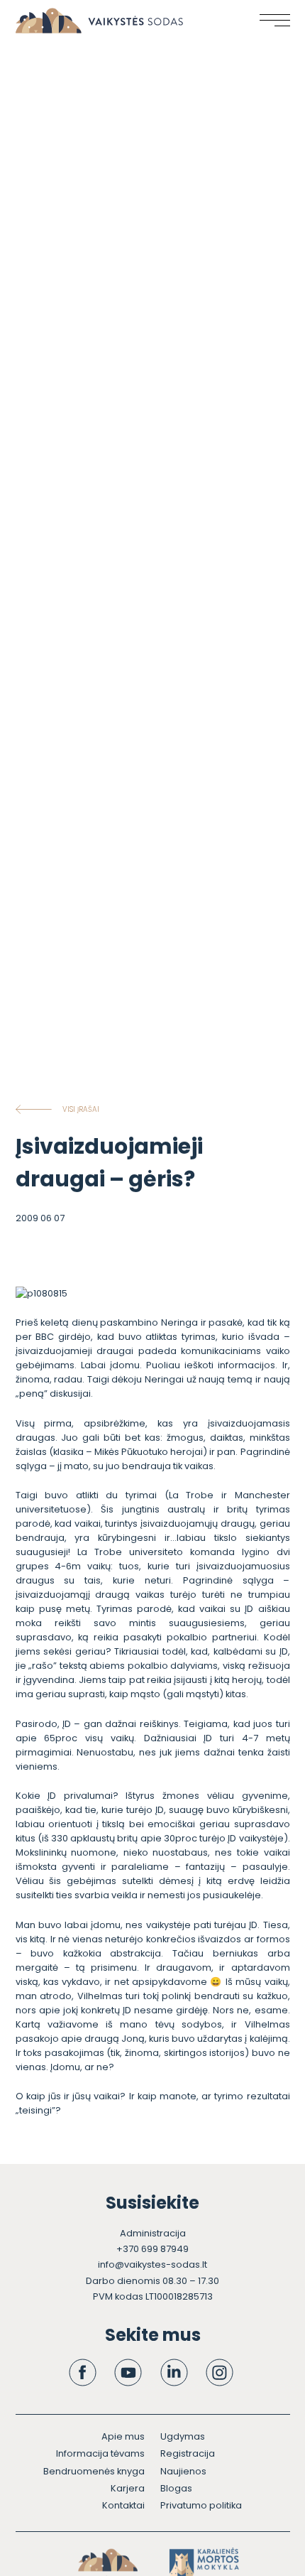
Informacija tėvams (100, 2453)
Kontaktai (123, 2505)
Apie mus (123, 2436)
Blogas (176, 2488)
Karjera (128, 2488)
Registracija (188, 2453)
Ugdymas (183, 2436)
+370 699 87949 (152, 2249)
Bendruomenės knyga (94, 2471)
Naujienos (183, 2471)
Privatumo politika (201, 2505)
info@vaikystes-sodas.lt (152, 2264)
